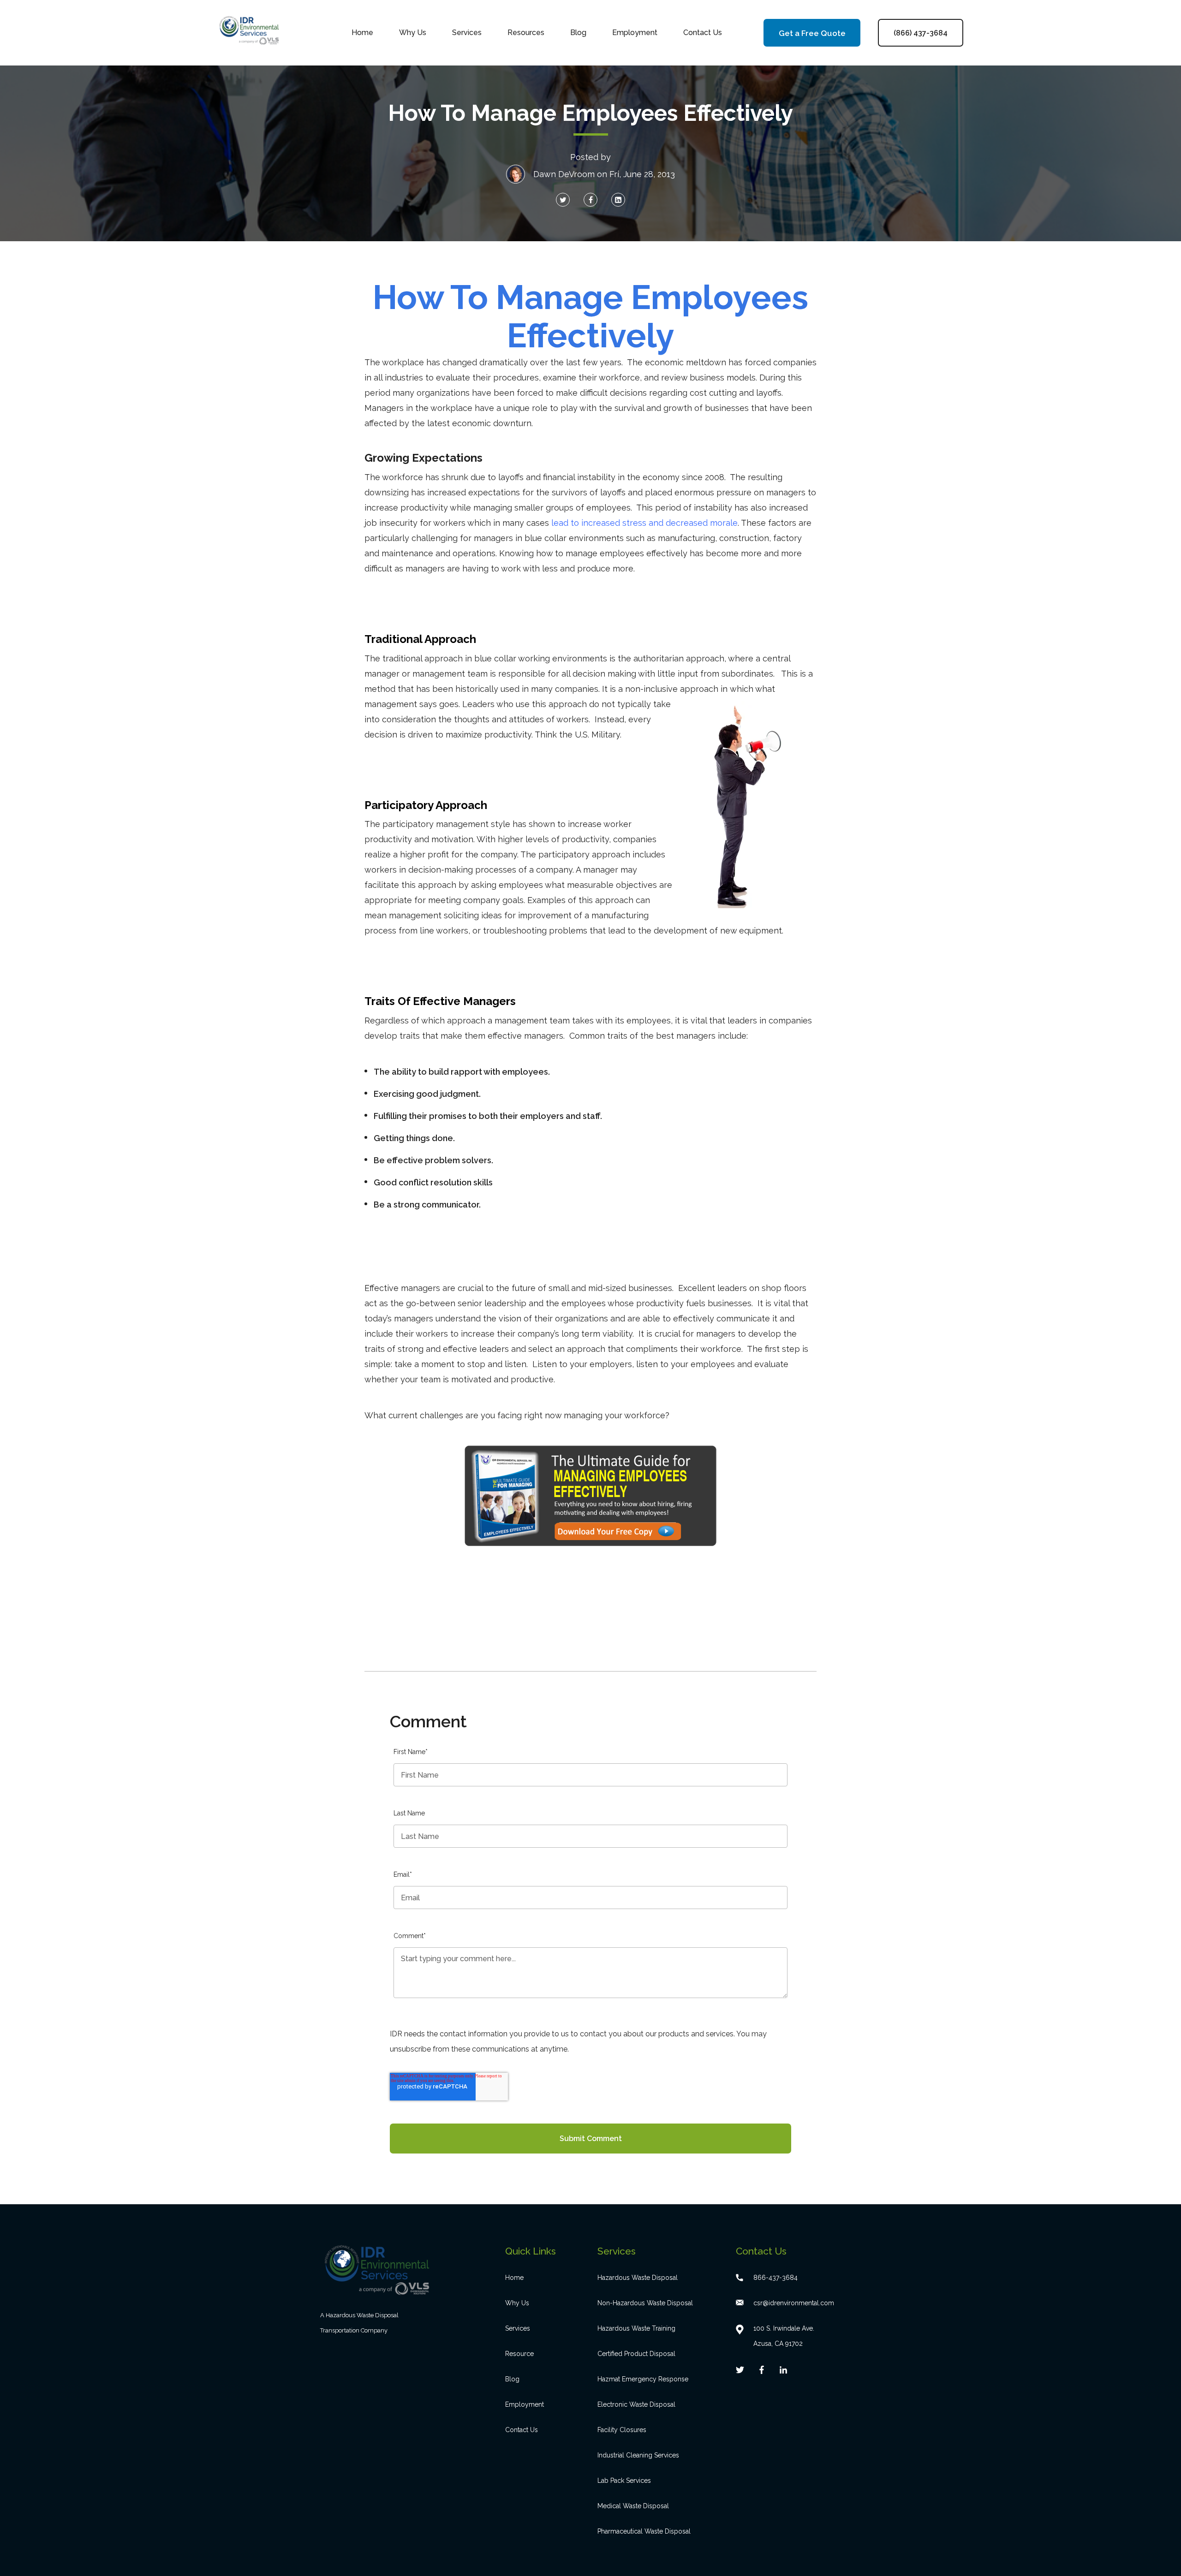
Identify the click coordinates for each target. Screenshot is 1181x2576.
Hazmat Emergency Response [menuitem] (643, 2379)
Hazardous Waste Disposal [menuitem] (638, 2278)
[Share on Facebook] (590, 200)
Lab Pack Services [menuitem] (624, 2481)
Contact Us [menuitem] (703, 33)
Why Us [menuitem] (413, 33)
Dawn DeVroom (564, 174)
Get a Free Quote (812, 33)
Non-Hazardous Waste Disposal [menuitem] (645, 2303)
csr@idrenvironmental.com (794, 2303)
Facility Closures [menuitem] (622, 2430)
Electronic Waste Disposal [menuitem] (636, 2404)
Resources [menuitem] (526, 33)
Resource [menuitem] (519, 2354)
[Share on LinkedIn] (618, 200)
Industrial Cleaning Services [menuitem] (638, 2455)
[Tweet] (563, 200)
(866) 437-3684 (921, 33)
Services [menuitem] (467, 33)
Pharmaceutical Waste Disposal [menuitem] (644, 2531)
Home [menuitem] (362, 33)
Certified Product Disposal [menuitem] (636, 2354)
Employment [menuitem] (635, 33)
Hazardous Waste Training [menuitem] (636, 2328)
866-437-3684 (775, 2278)
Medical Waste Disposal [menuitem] (633, 2506)
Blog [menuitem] (578, 33)
